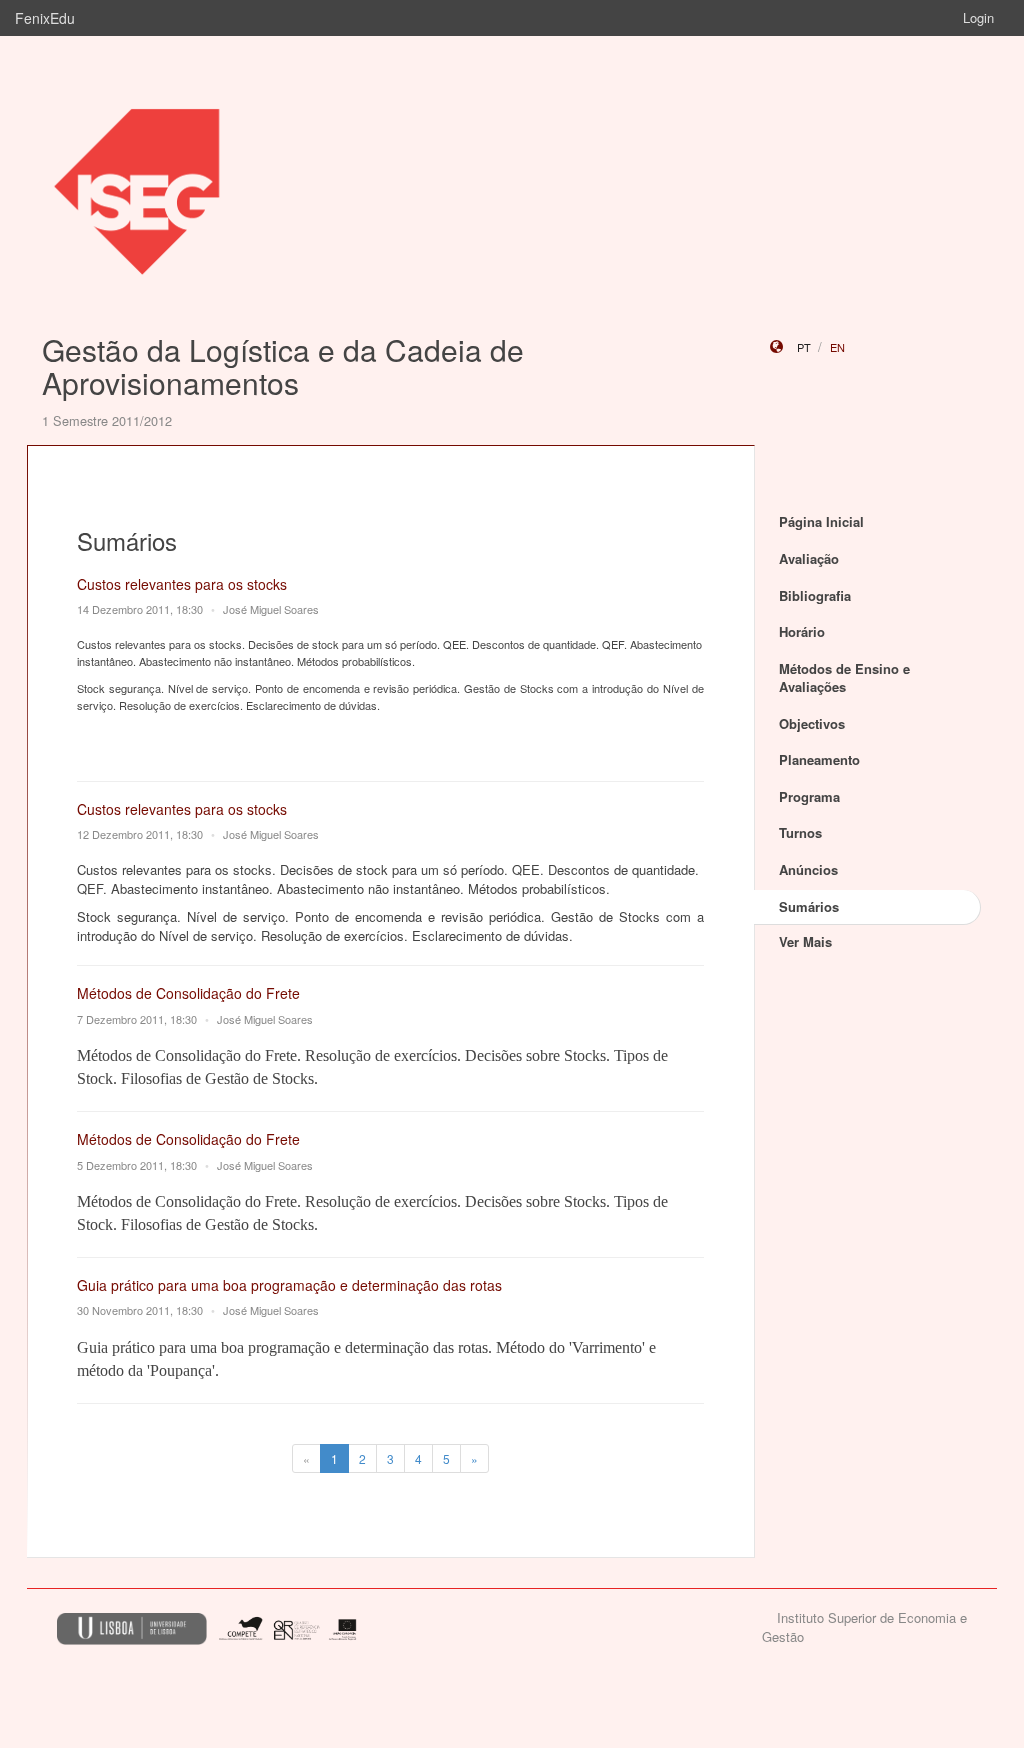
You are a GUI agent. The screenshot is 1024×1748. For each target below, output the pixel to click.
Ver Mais (805, 941)
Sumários (809, 906)
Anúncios (808, 869)
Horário (802, 631)
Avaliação (809, 558)
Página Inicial (821, 521)
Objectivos (812, 723)
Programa (809, 796)
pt (804, 347)
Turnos (800, 832)
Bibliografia (815, 595)
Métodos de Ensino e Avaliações (844, 678)
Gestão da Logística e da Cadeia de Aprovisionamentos (283, 366)
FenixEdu (45, 18)
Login (978, 17)
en (837, 347)
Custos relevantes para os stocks (182, 584)
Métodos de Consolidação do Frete (188, 993)
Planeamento (819, 759)
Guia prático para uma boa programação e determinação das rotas (289, 1285)
